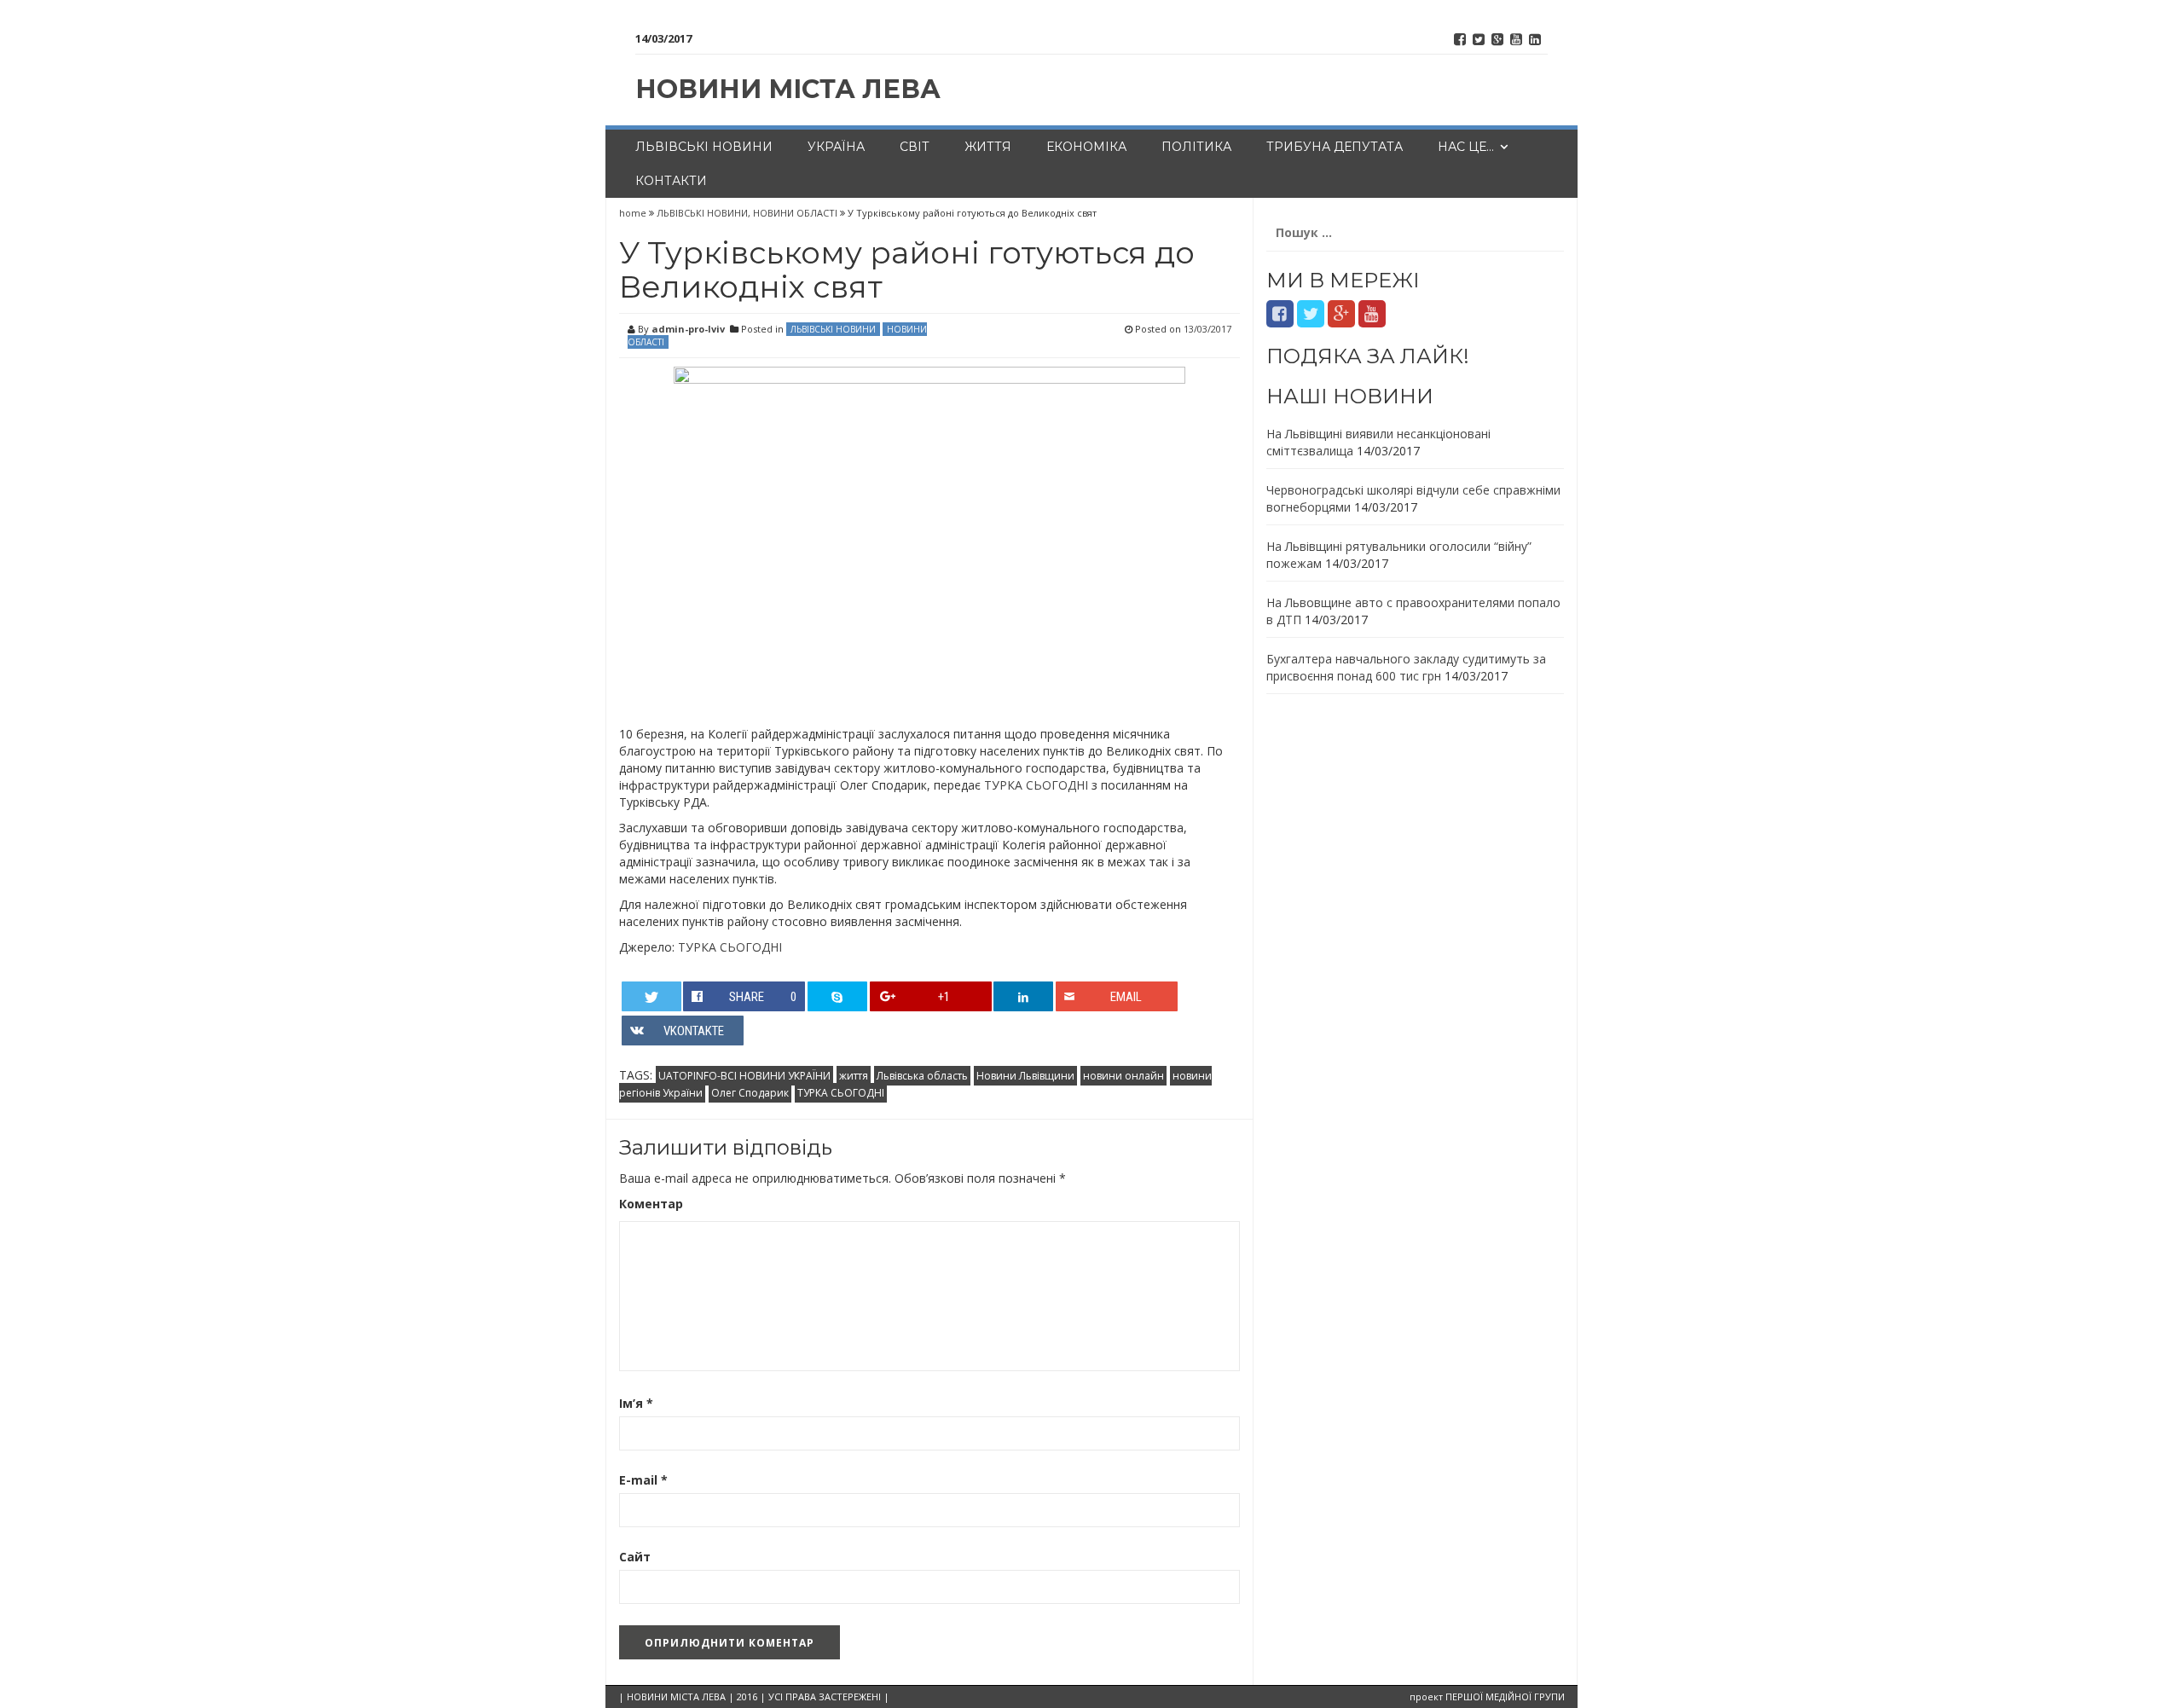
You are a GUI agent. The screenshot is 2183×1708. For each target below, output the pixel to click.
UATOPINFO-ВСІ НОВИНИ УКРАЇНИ (744, 1076)
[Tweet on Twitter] (651, 996)
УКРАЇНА (836, 147)
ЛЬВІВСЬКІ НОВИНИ (704, 147)
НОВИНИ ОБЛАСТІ (795, 213)
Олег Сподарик (750, 1093)
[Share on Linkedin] (1023, 996)
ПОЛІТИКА (1196, 147)
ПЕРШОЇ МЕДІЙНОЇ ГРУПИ (1505, 1696)
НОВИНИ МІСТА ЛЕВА (788, 89)
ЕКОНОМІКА (1086, 147)
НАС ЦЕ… (1466, 147)
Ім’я (636, 1403)
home (634, 213)
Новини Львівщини (1025, 1076)
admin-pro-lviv (688, 329)
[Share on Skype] (837, 996)
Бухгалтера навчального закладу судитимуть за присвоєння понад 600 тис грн (1406, 667)
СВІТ (915, 147)
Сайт (635, 1557)
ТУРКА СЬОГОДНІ (1036, 785)
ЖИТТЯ (988, 147)
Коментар (651, 1204)
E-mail (643, 1480)
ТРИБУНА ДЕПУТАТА (1335, 147)
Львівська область (922, 1076)
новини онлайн (1123, 1076)
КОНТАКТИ (671, 181)
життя (854, 1076)
